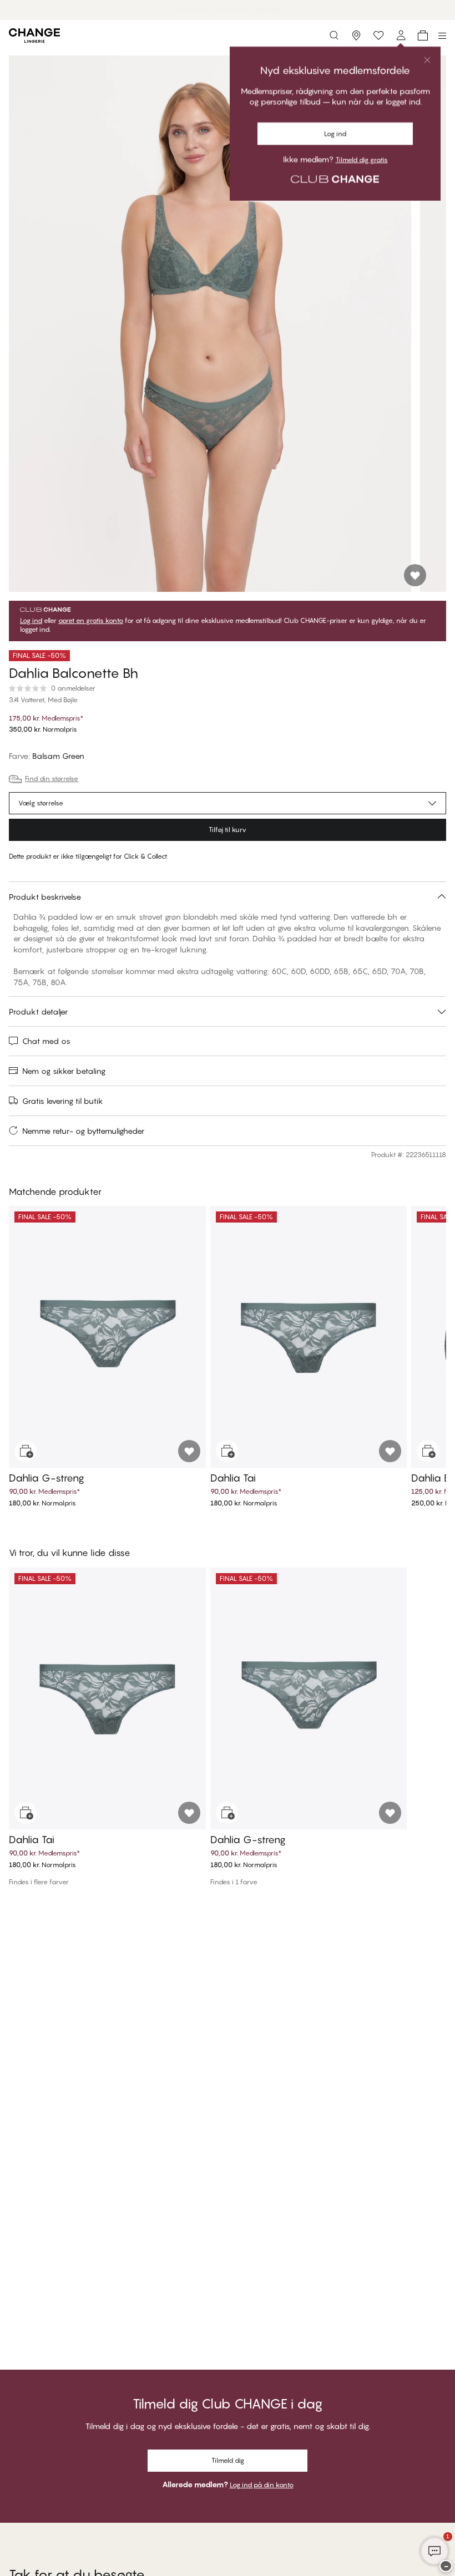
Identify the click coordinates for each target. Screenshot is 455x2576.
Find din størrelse (52, 779)
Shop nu (254, 9)
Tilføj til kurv (228, 830)
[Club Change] (378, 36)
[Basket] (423, 36)
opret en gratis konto (91, 621)
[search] (334, 36)
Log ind (31, 621)
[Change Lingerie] (34, 36)
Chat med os (46, 1041)
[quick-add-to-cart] (26, 1451)
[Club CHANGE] (401, 36)
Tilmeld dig (228, 2460)
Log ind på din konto (262, 2485)
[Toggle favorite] (415, 575)
